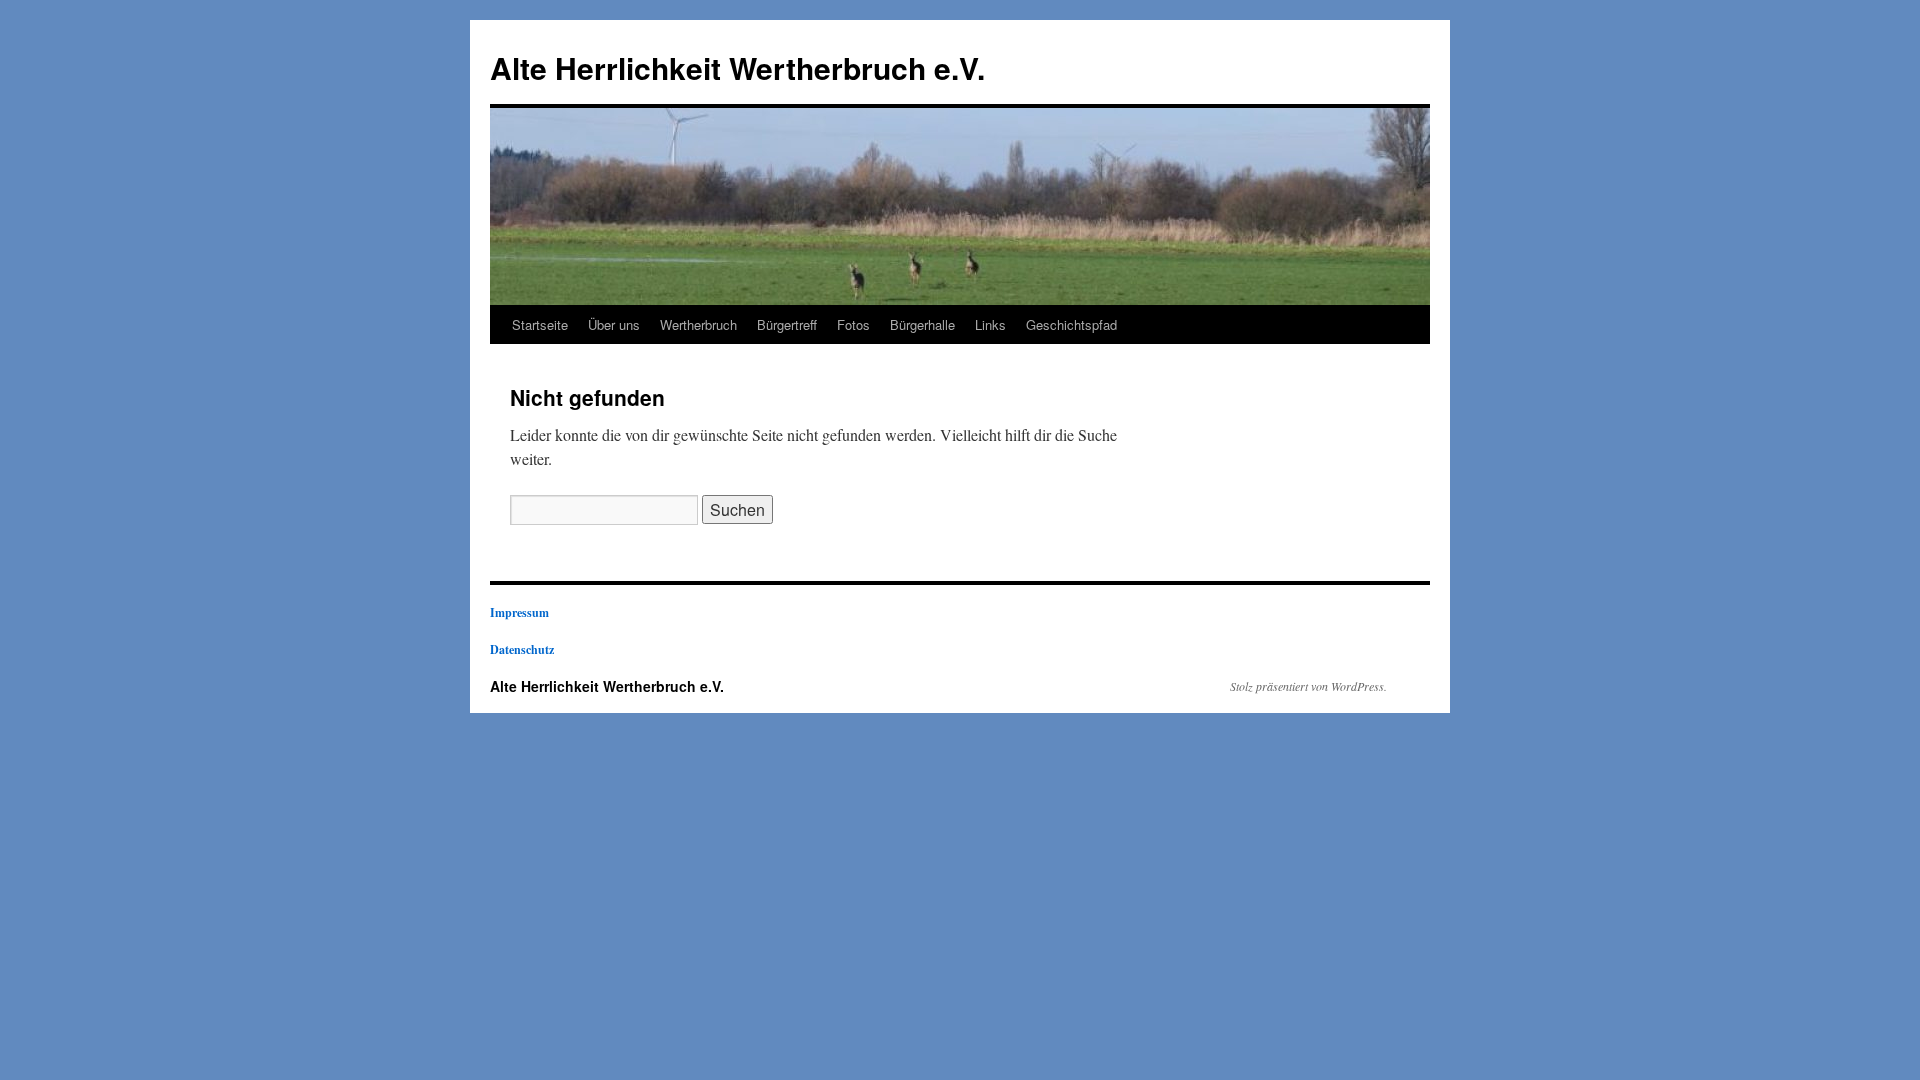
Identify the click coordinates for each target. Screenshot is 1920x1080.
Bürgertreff (787, 324)
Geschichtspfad (1071, 324)
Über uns (614, 324)
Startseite (540, 324)
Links (990, 324)
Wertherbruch (698, 324)
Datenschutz (522, 649)
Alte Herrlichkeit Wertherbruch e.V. (737, 67)
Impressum (519, 612)
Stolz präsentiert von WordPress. (1308, 686)
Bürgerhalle (922, 324)
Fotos (853, 324)
